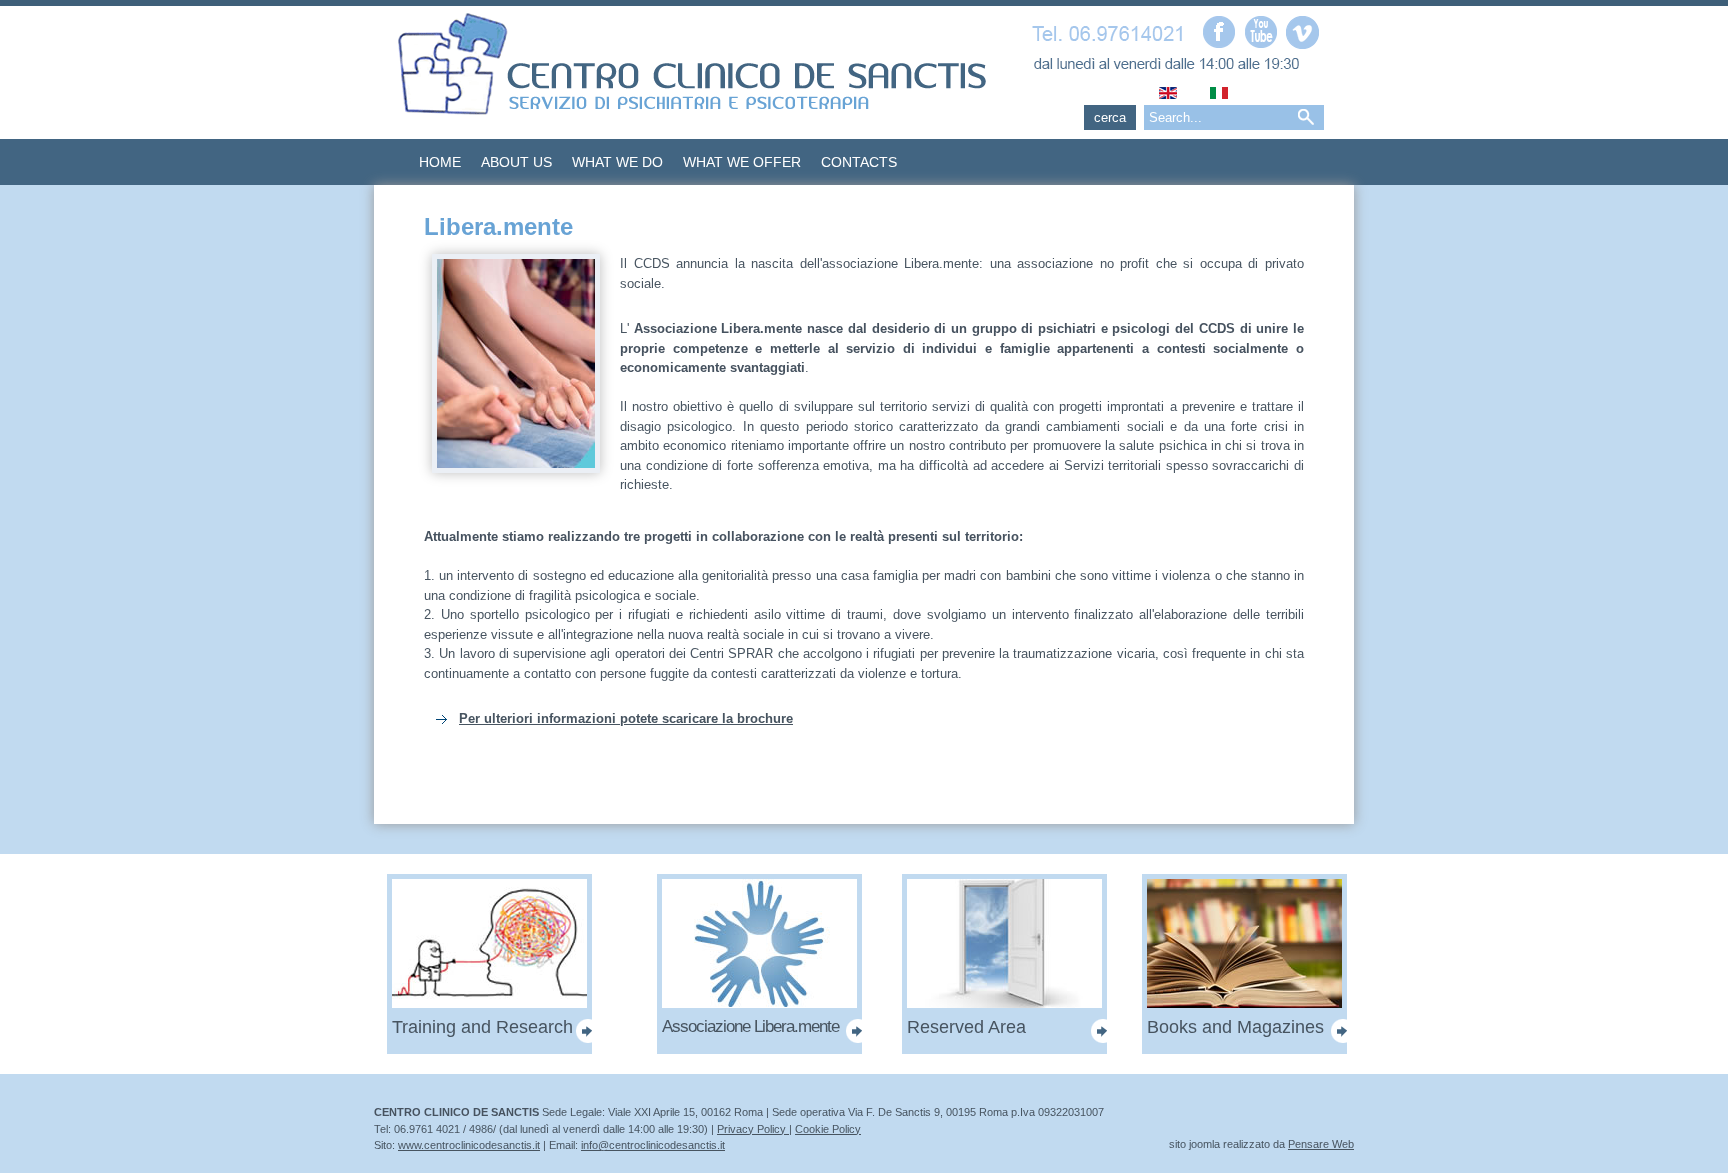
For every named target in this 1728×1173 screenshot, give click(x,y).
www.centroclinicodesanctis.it (469, 1145)
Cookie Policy (828, 1129)
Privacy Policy (753, 1129)
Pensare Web (1321, 1144)
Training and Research (482, 1027)
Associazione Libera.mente (750, 1026)
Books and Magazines (1235, 1027)
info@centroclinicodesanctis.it (653, 1145)
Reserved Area (966, 1027)
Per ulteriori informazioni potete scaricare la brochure (626, 718)
